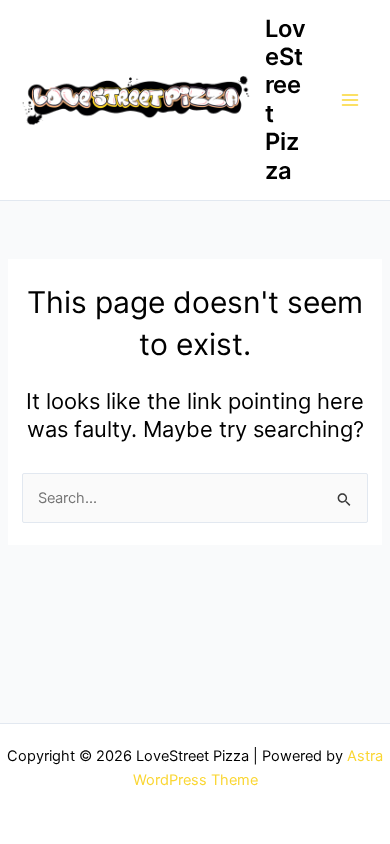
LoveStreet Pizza (285, 99)
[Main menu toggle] (350, 100)
